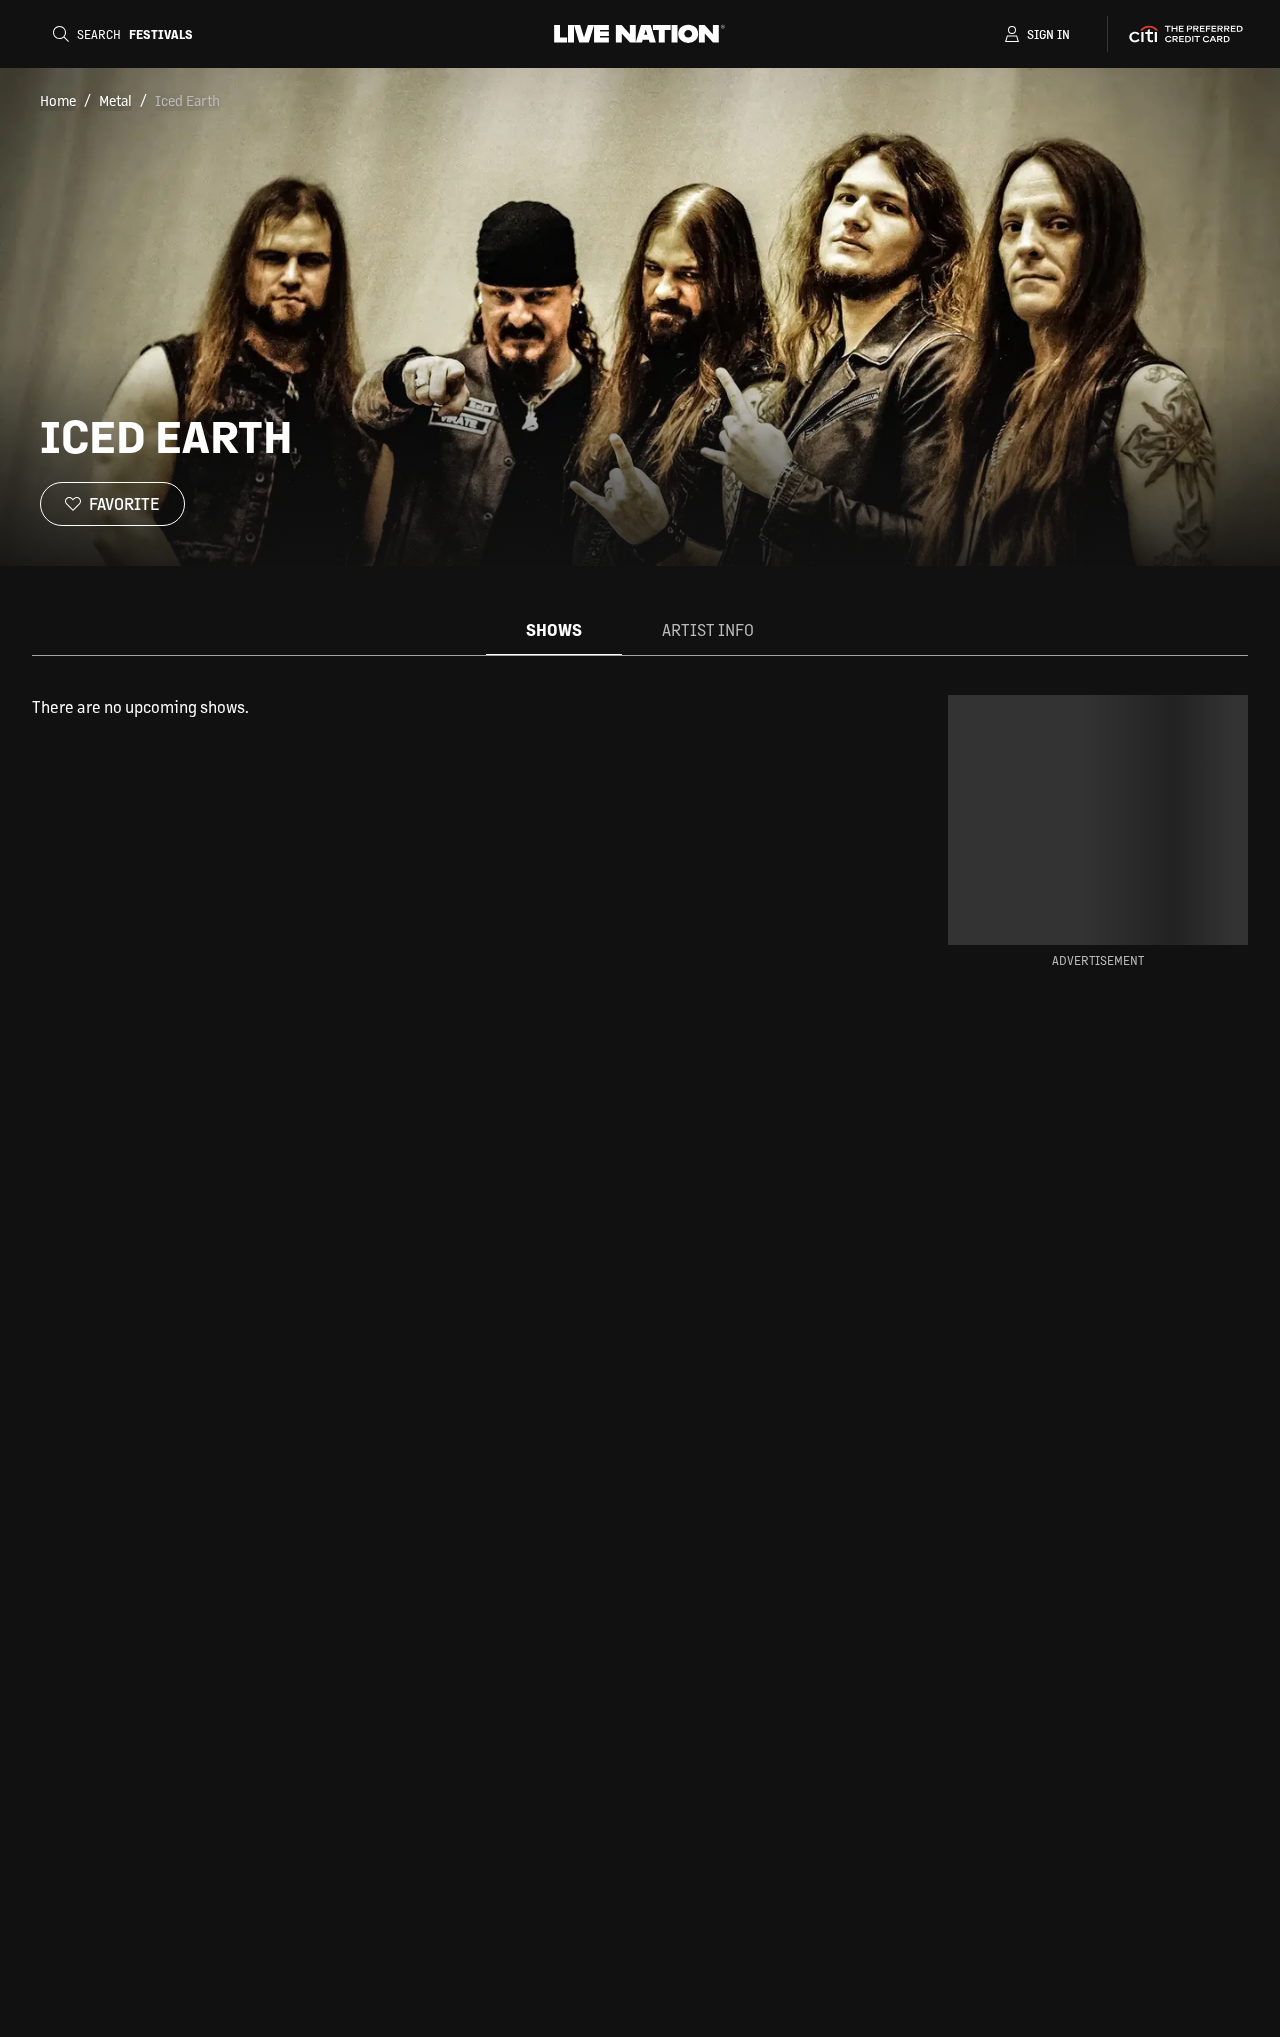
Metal (115, 100)
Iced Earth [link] (187, 100)
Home (58, 100)
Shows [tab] (554, 629)
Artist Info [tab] (708, 629)
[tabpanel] (458, 707)
